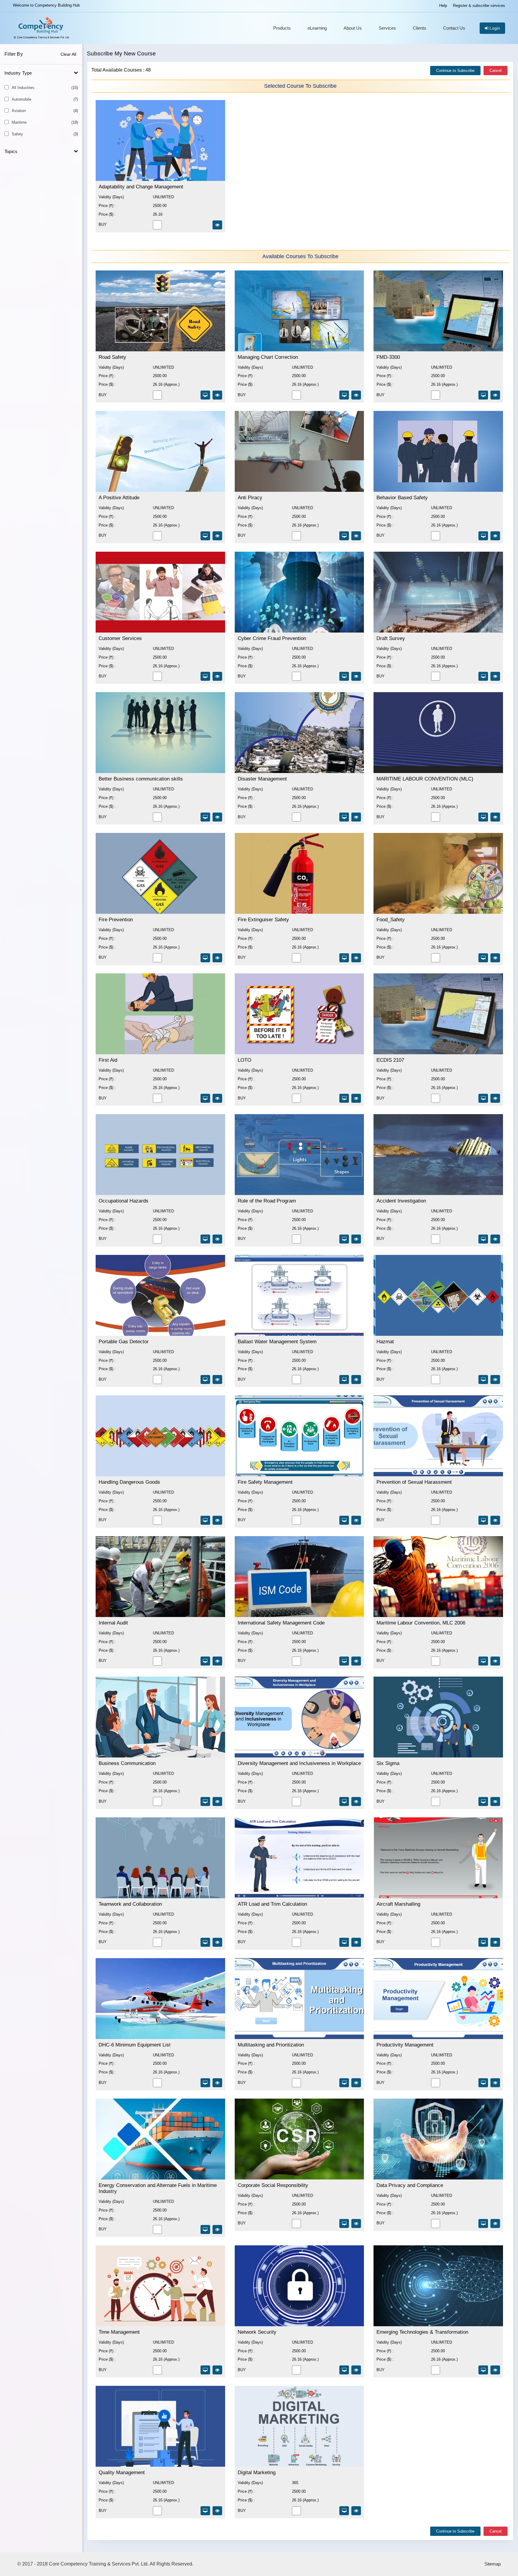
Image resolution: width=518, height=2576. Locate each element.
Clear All (68, 54)
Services (387, 28)
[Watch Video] (217, 225)
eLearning (317, 28)
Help (443, 6)
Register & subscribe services (479, 6)
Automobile (45, 99)
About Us (353, 28)
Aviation (45, 111)
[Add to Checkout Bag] (157, 398)
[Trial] (205, 395)
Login (494, 28)
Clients (420, 28)
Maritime (45, 122)
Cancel (496, 71)
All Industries (45, 88)
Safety (45, 134)
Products (282, 28)
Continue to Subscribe (455, 71)
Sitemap (493, 2564)
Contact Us (454, 28)
